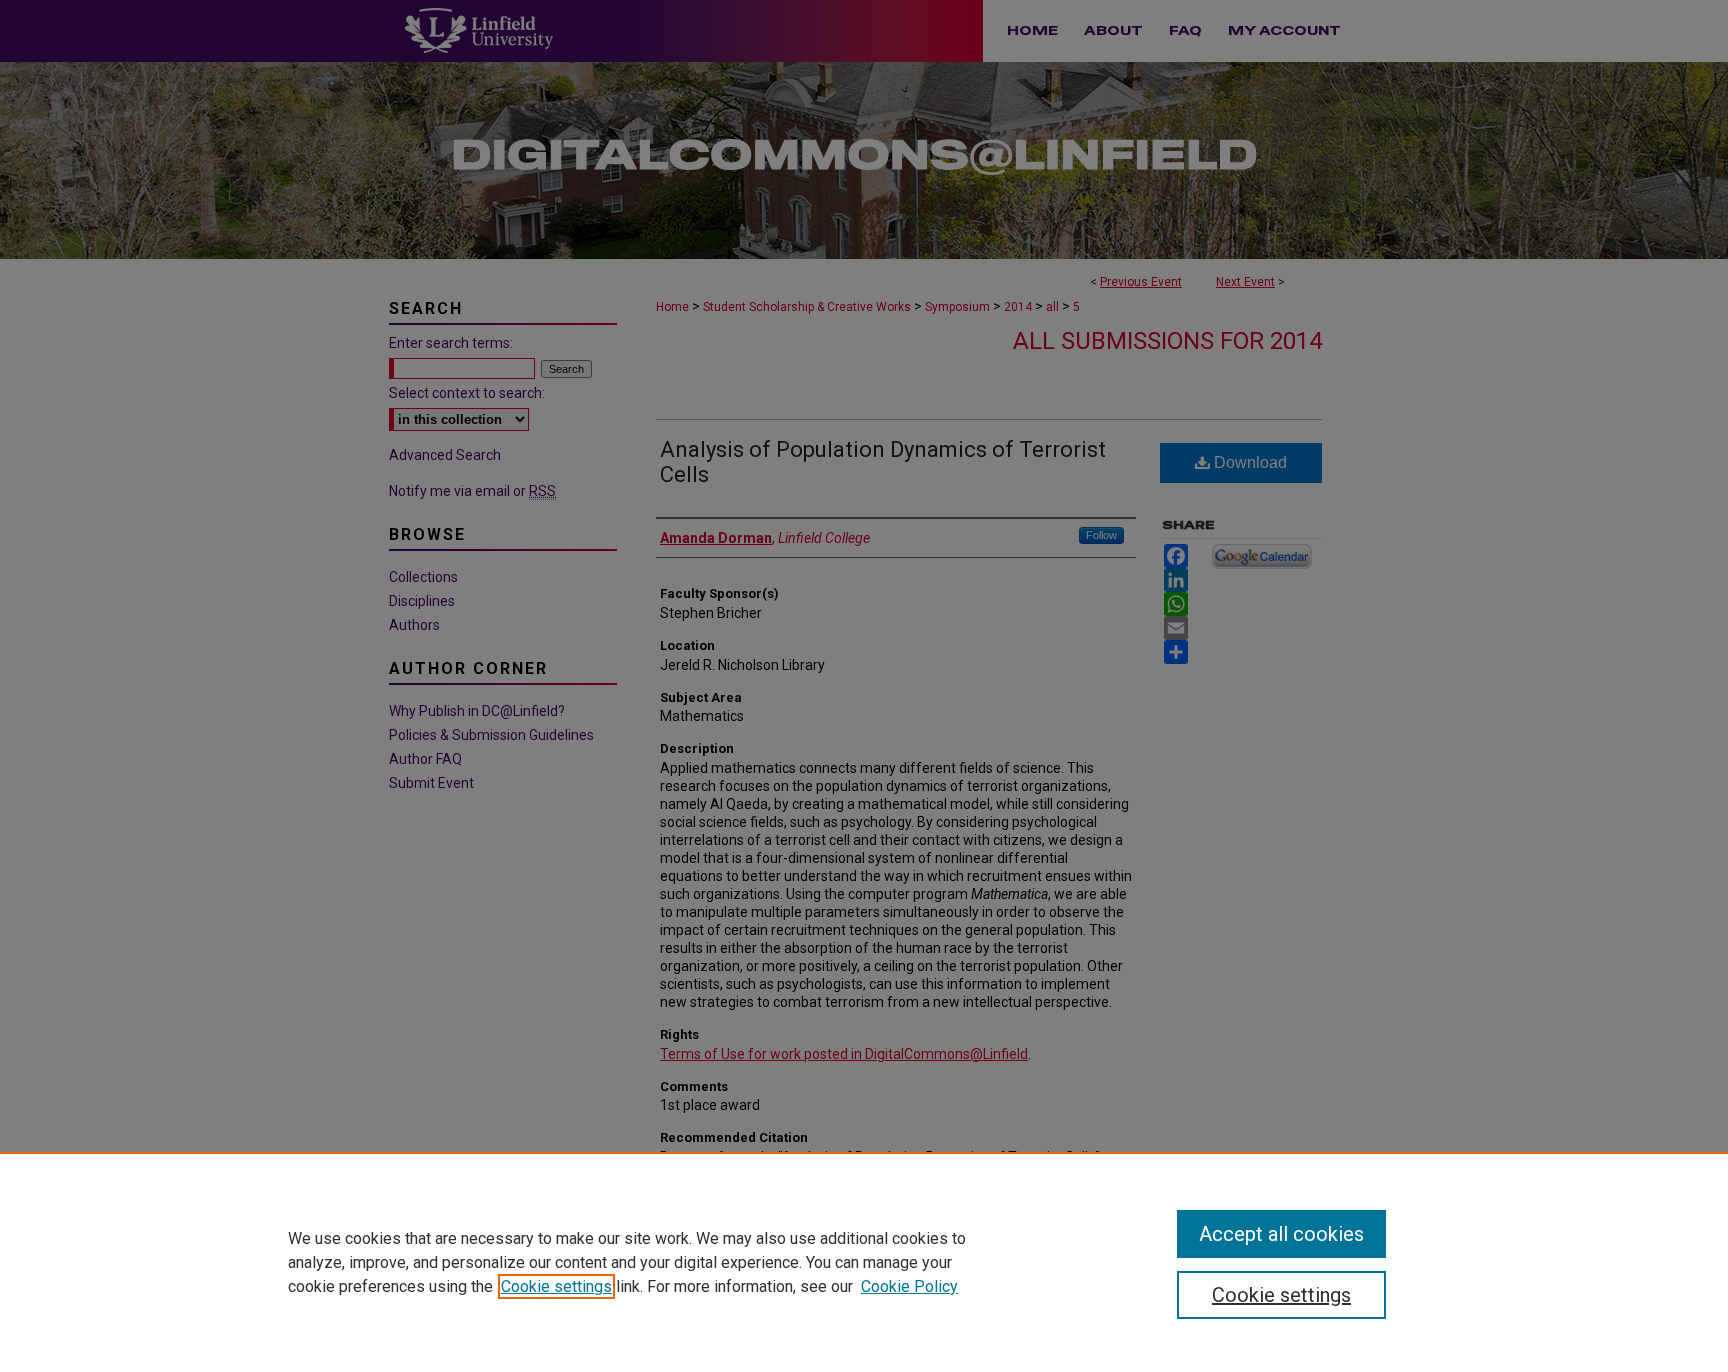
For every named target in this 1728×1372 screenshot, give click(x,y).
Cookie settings (556, 1286)
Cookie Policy (909, 1286)
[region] (864, 1262)
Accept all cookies (1281, 1234)
